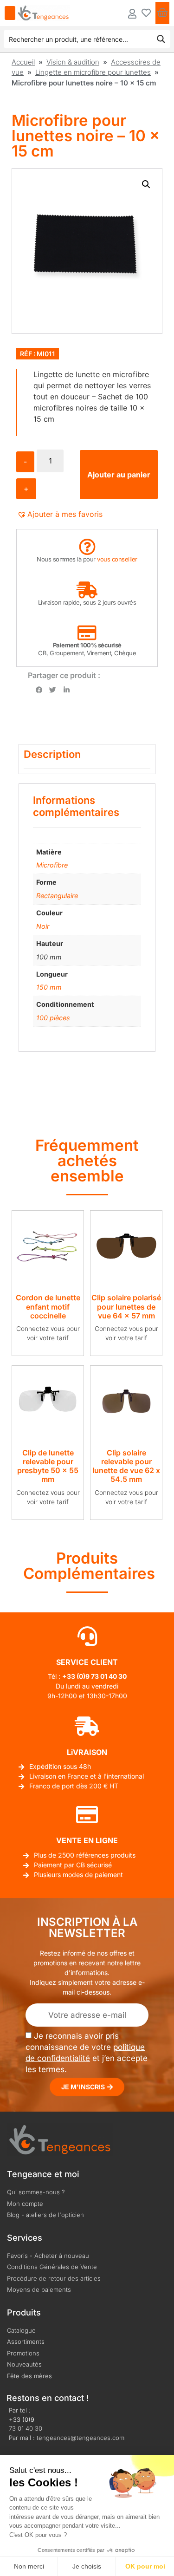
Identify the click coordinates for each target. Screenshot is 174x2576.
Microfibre (52, 865)
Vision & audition (73, 62)
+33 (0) (74, 1676)
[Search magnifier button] (161, 39)
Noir (43, 926)
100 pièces (53, 1018)
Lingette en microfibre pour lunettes (93, 72)
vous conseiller (117, 559)
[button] (146, 184)
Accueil (23, 62)
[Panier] (162, 13)
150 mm (49, 987)
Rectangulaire (57, 896)
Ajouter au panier (119, 475)
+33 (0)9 (22, 2419)
